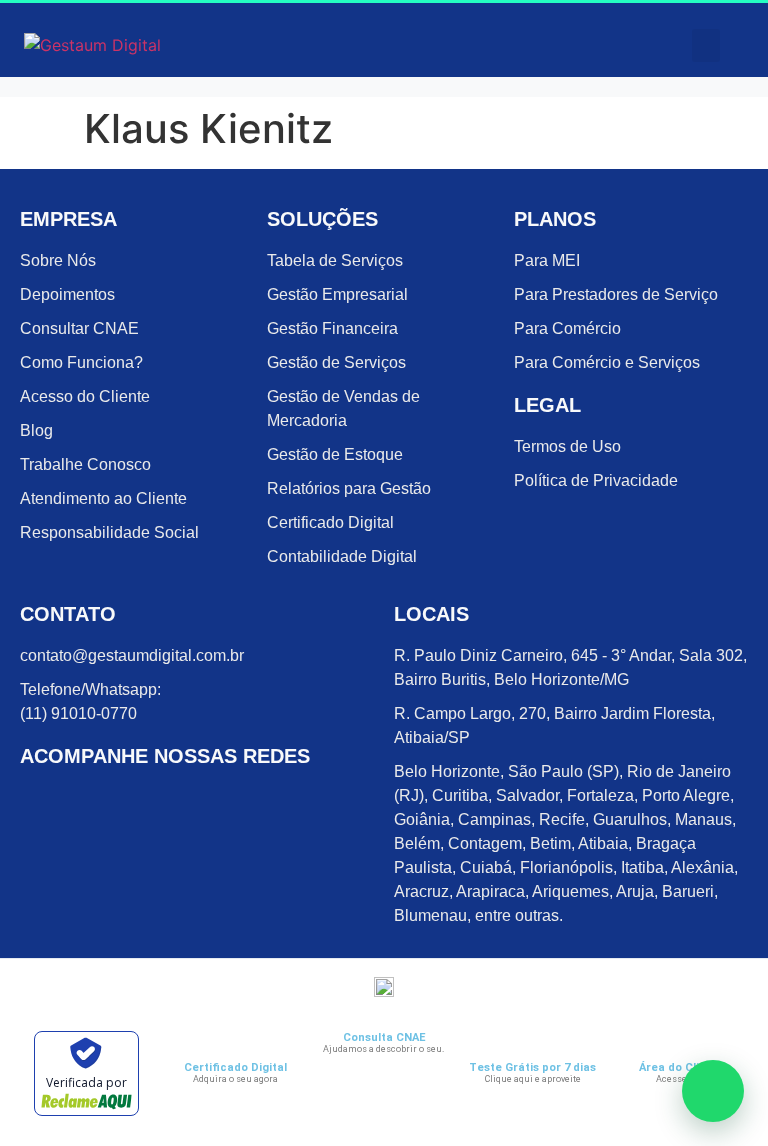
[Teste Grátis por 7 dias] (532, 1043)
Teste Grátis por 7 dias (532, 1067)
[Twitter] (162, 803)
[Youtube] (207, 803)
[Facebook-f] (27, 803)
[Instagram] (72, 803)
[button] (706, 45)
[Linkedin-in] (117, 803)
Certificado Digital (235, 1067)
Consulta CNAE (384, 1037)
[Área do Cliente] (681, 1043)
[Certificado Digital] (235, 1043)
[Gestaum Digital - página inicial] (113, 45)
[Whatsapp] (713, 1091)
